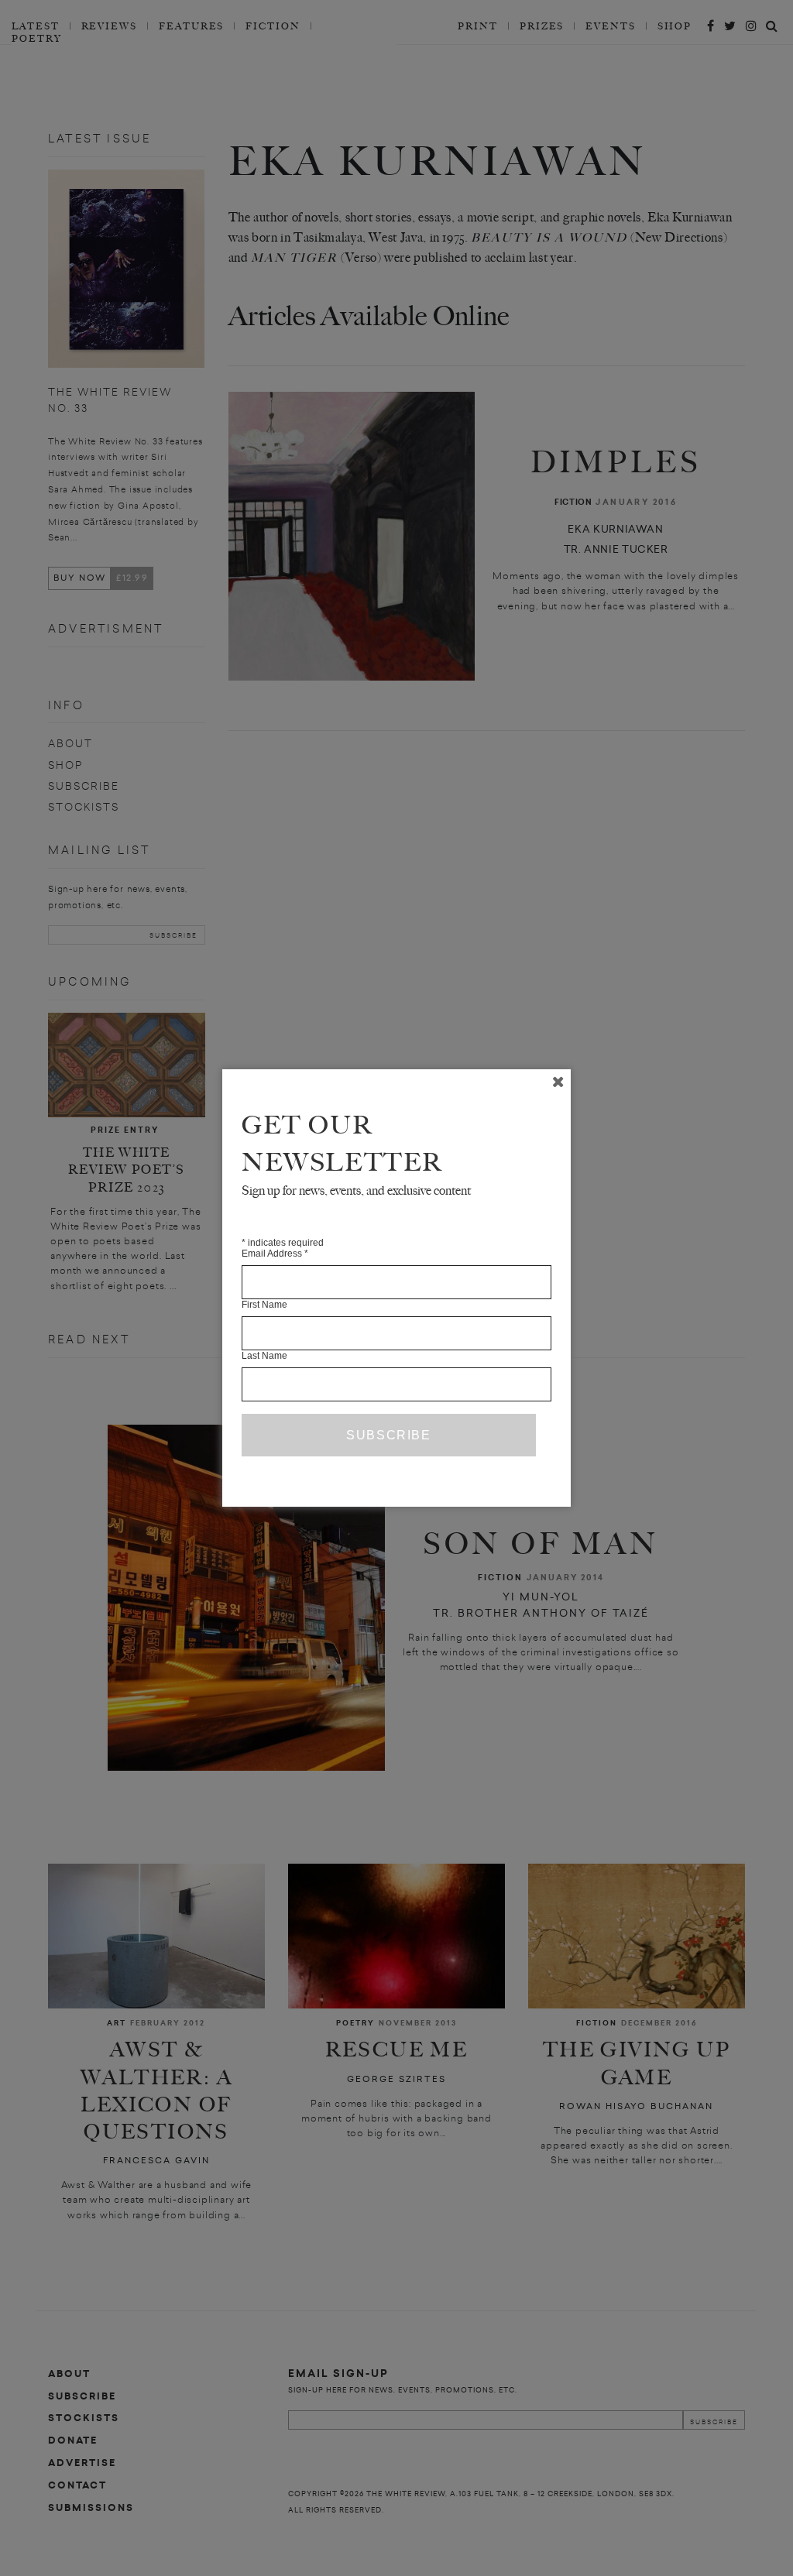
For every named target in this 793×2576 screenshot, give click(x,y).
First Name (264, 1305)
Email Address (275, 1254)
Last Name (264, 1356)
